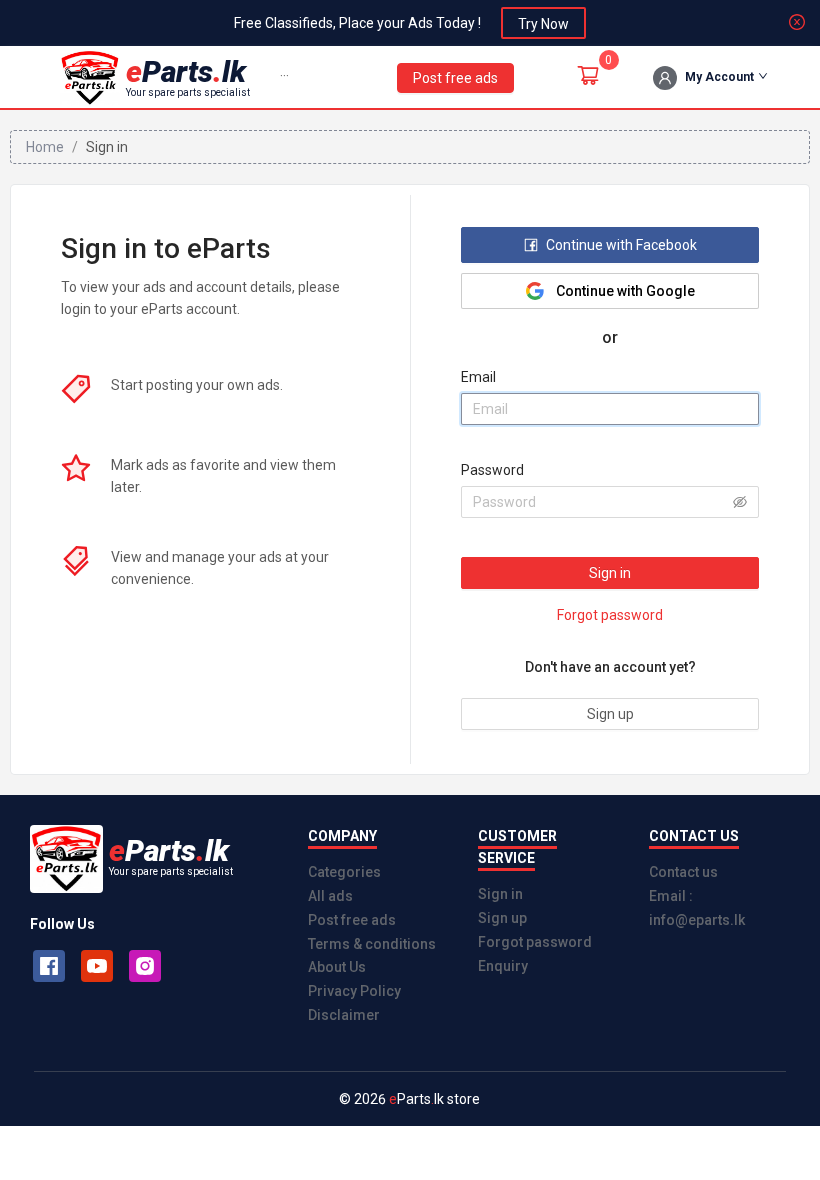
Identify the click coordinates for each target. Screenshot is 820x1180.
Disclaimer (344, 1015)
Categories (344, 872)
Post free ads (352, 920)
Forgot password (535, 942)
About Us (337, 967)
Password (492, 470)
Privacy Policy (354, 991)
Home (45, 147)
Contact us (683, 872)
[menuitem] (284, 77)
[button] (284, 76)
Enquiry (503, 966)
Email (478, 377)
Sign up (502, 918)
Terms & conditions (372, 944)
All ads (330, 896)
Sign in (500, 894)
